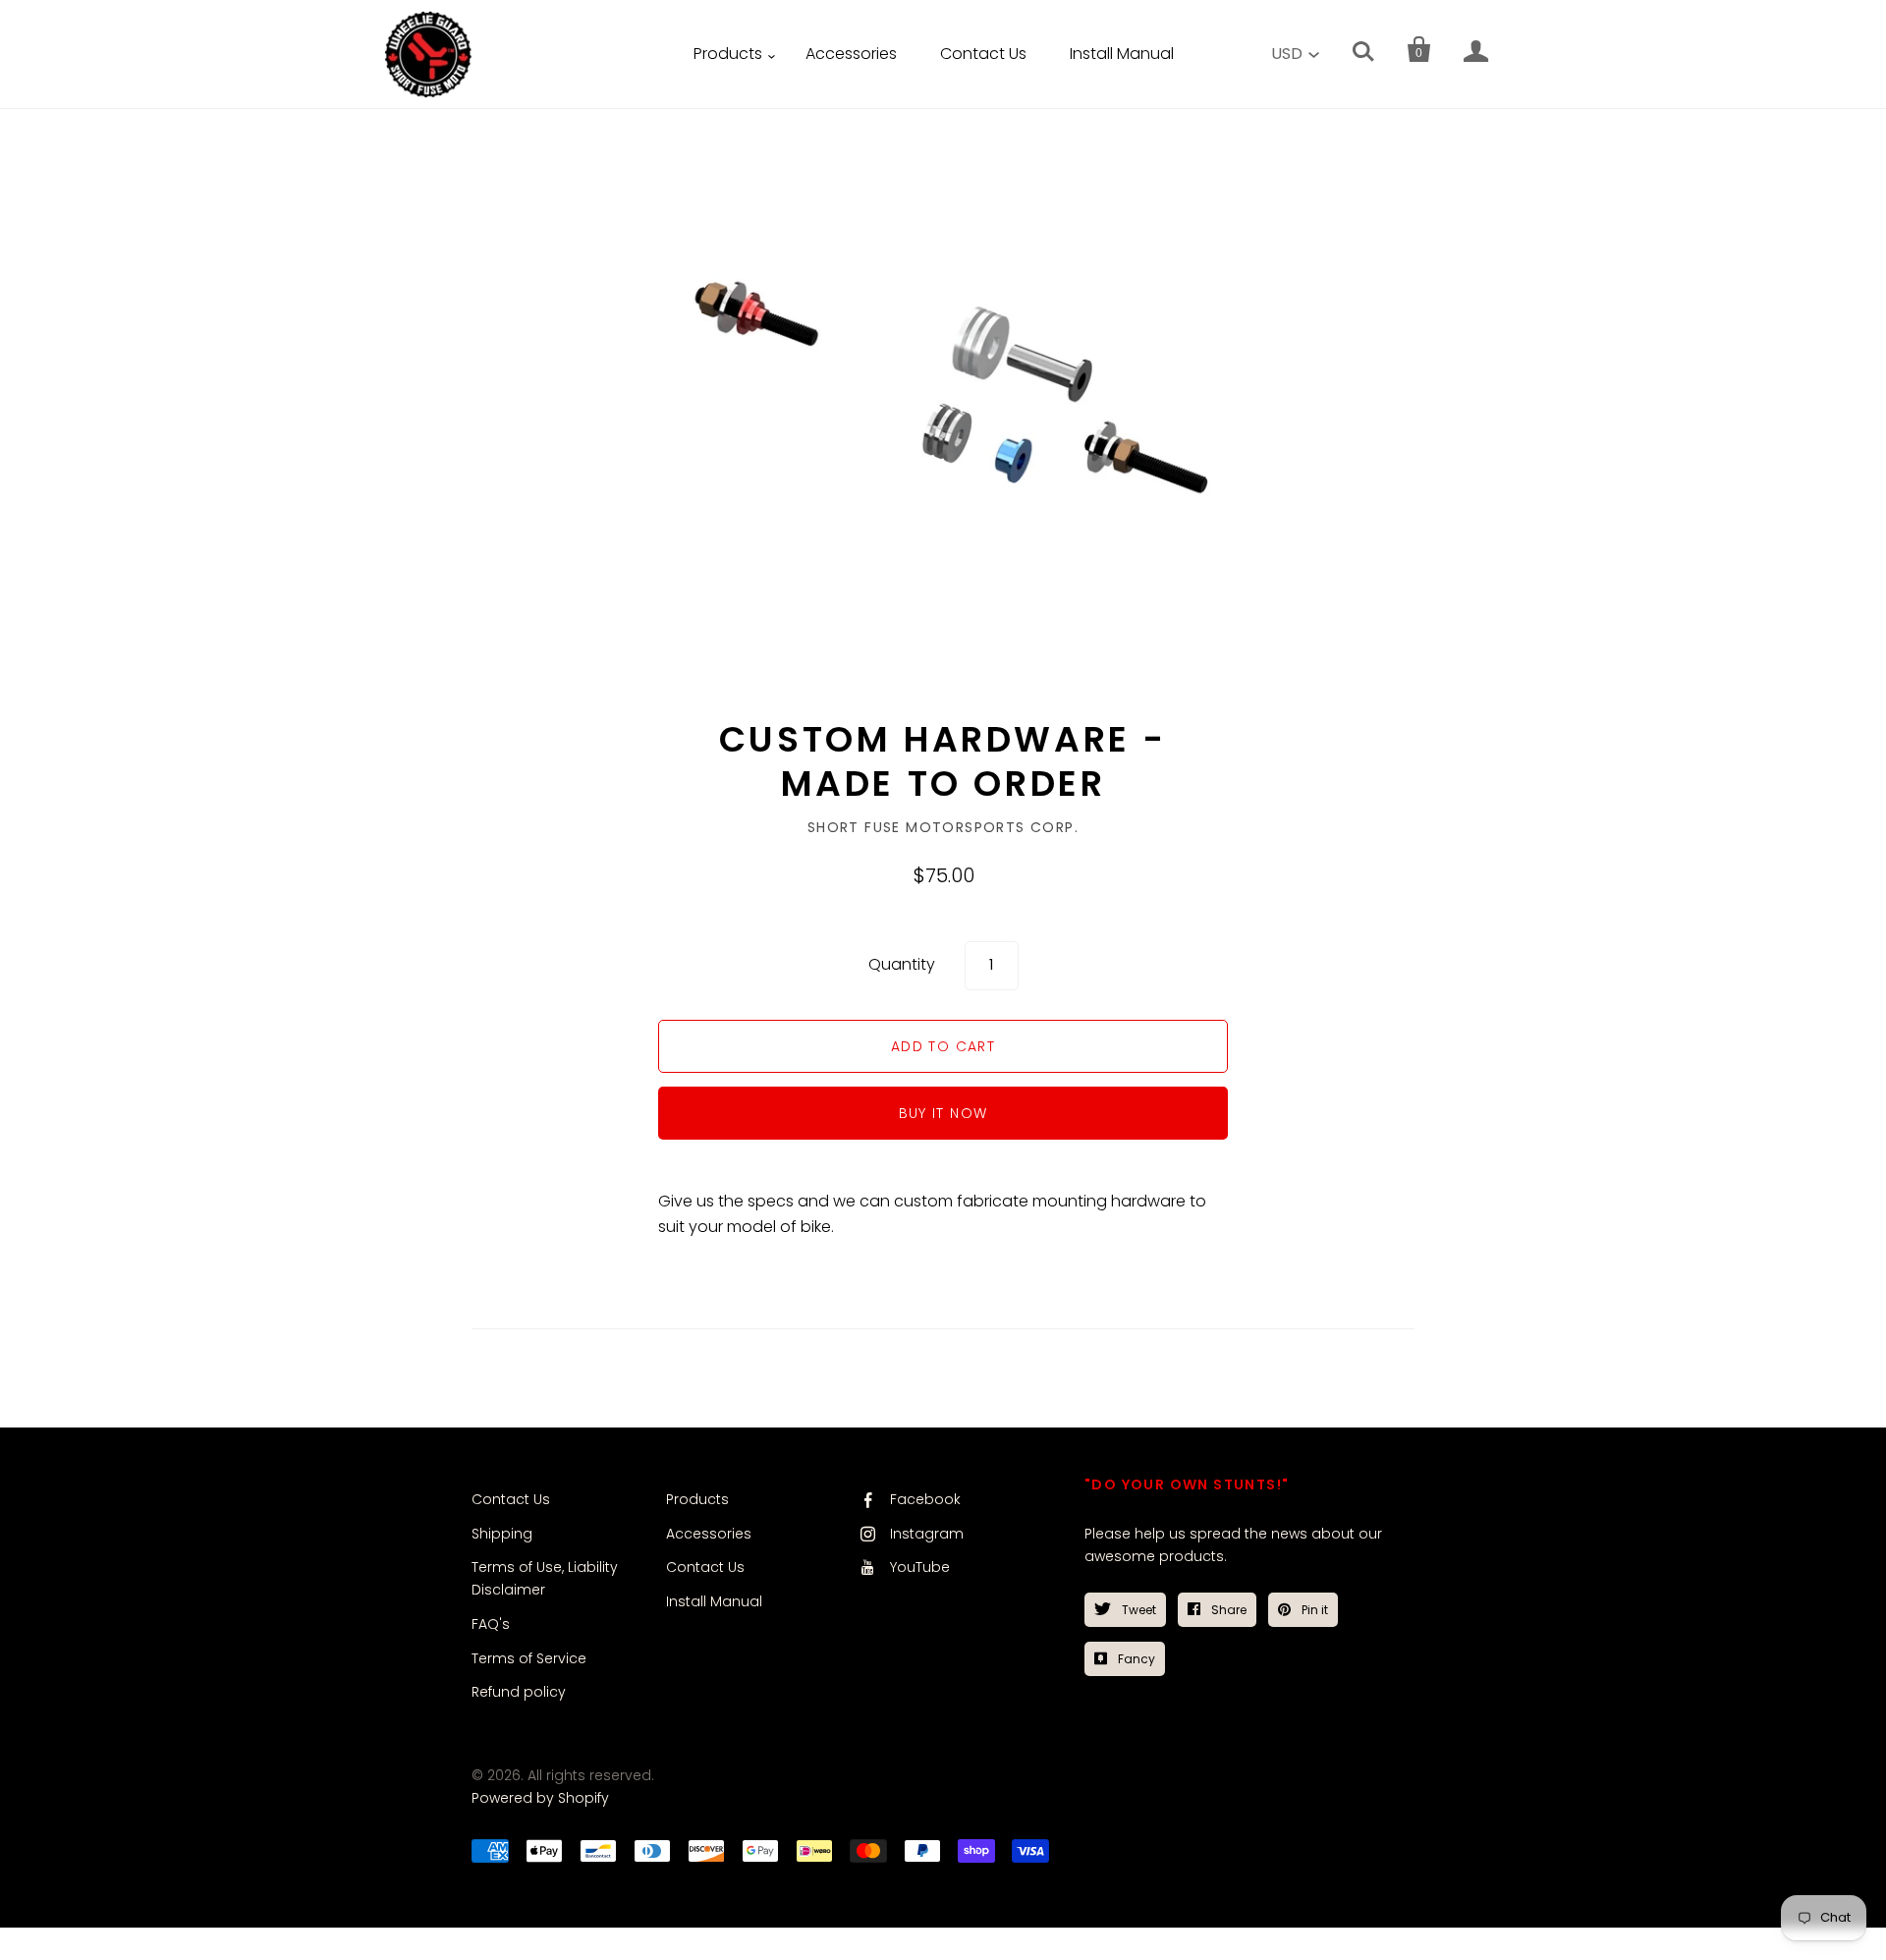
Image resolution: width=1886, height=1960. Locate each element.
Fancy (1135, 1659)
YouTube (920, 1567)
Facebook (925, 1499)
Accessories (851, 54)
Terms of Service (529, 1658)
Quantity (902, 964)
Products (728, 54)
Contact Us (983, 54)
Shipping (502, 1534)
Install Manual (1122, 54)
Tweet (1137, 1610)
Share (1227, 1610)
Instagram (927, 1534)
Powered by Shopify (540, 1798)
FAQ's (491, 1624)
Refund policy (519, 1692)
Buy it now (943, 1113)
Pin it (1313, 1610)
